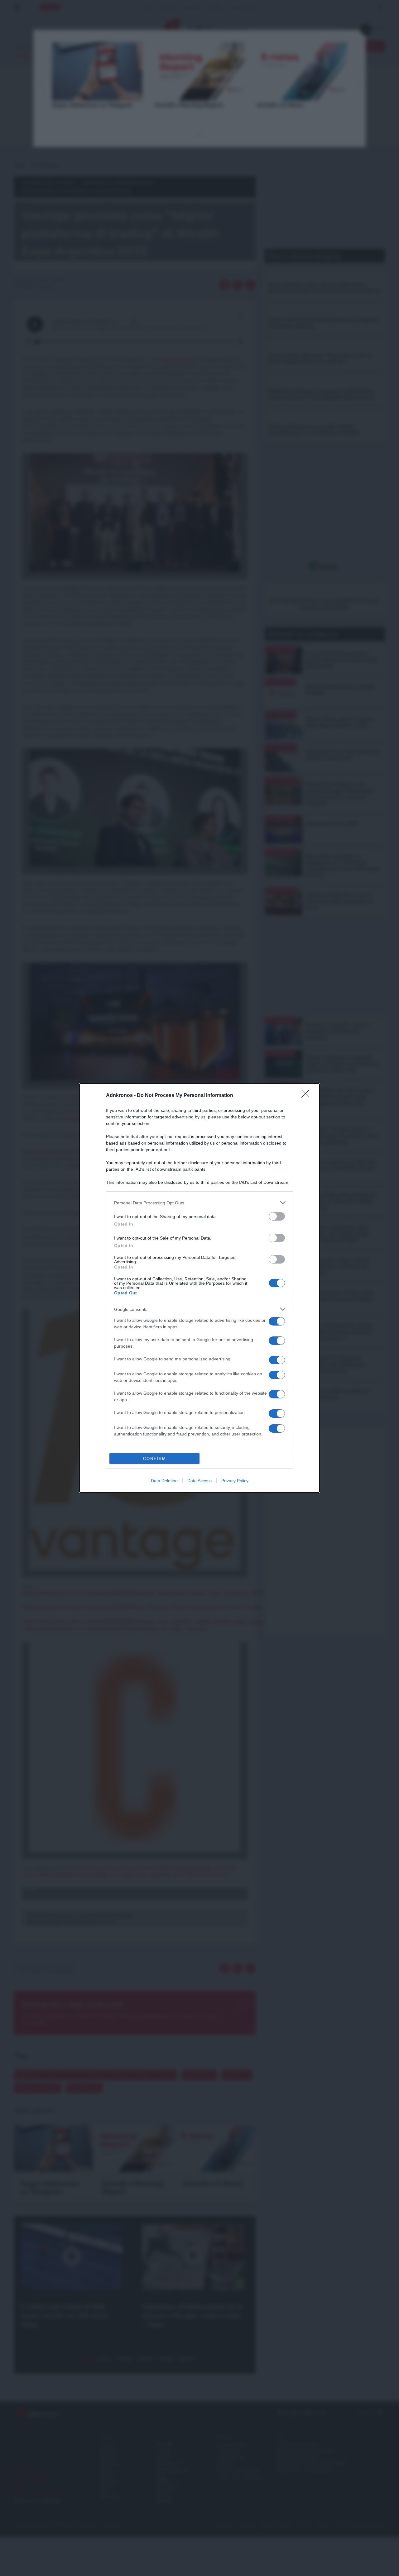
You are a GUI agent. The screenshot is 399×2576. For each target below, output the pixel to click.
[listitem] (199, 1203)
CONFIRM (155, 1459)
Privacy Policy (235, 1481)
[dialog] (199, 1288)
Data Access (199, 1481)
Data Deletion (164, 1481)
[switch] (277, 1216)
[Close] (307, 1096)
